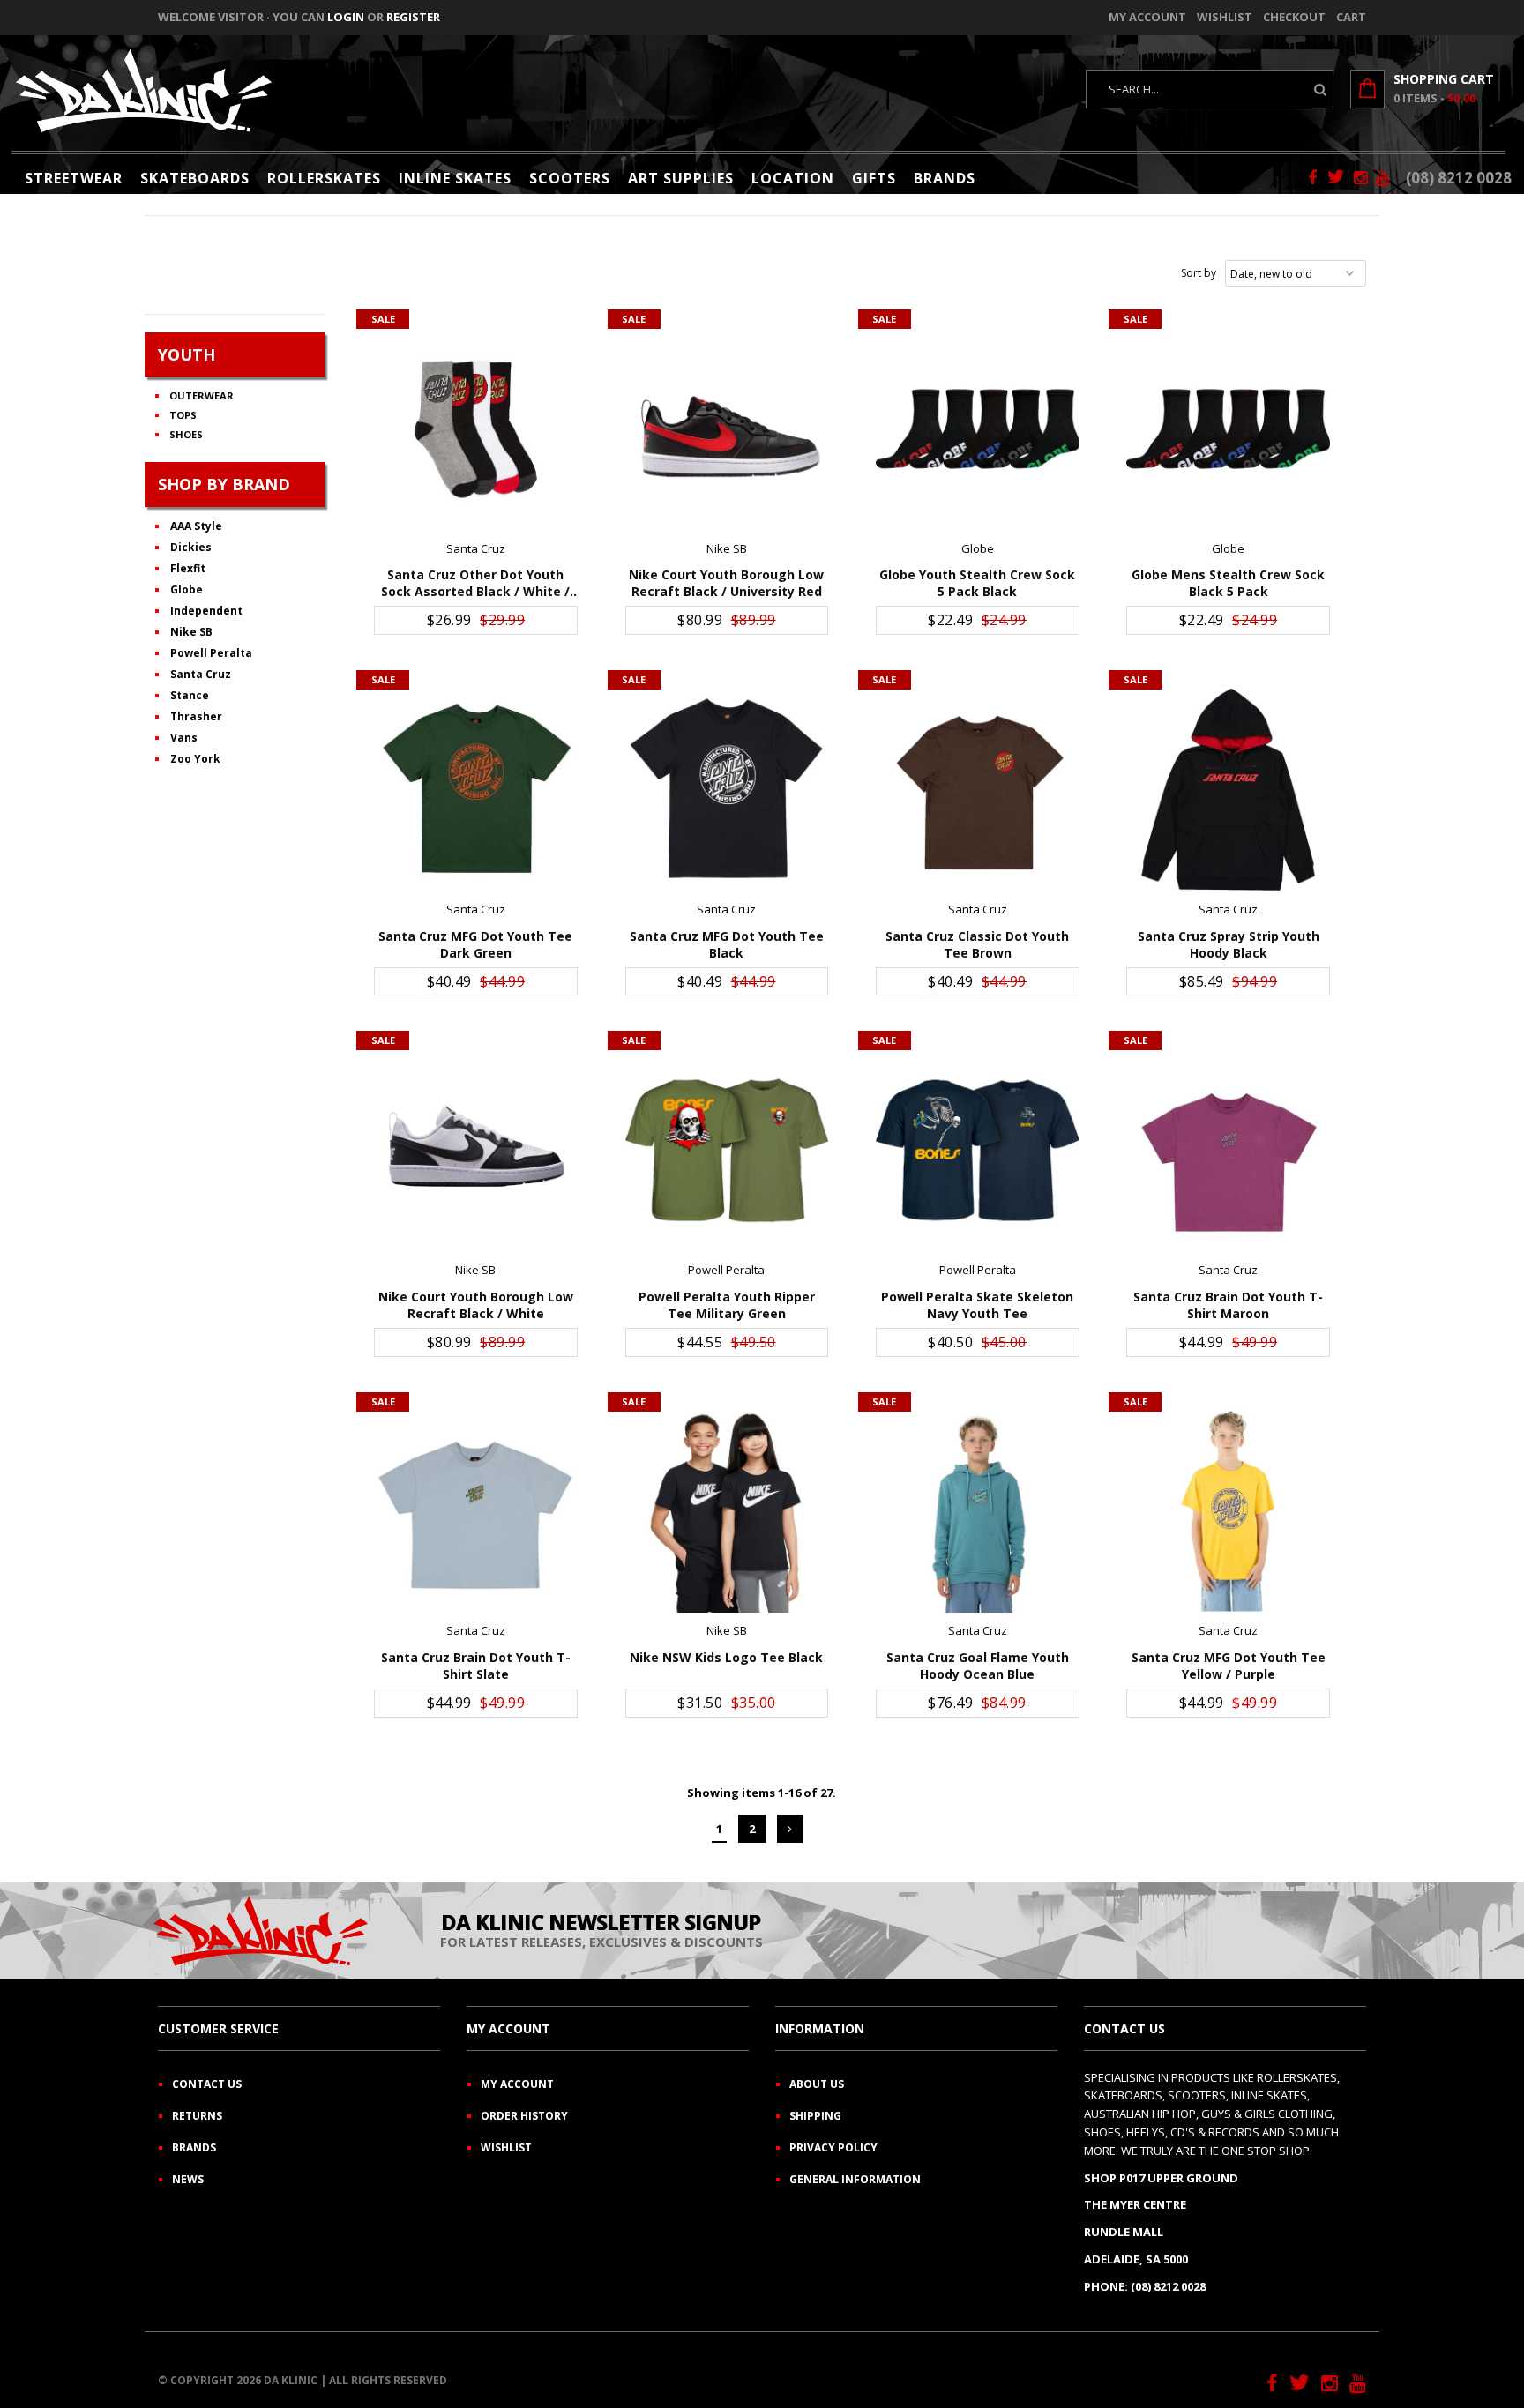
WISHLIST (506, 2147)
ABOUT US (817, 2084)
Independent (206, 611)
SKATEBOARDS (195, 178)
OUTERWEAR (202, 395)
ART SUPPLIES (681, 178)
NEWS (188, 2179)
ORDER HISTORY (524, 2116)
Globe (187, 589)
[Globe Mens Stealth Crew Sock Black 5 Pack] (1228, 429)
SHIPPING (815, 2116)
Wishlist (1225, 17)
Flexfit (188, 568)
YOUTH (187, 354)
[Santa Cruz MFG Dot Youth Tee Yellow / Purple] (1228, 1512)
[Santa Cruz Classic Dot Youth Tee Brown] (978, 790)
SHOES (186, 434)
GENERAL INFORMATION (855, 2179)
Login (346, 17)
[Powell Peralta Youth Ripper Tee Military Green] (727, 1150)
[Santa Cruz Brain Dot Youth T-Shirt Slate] (476, 1512)
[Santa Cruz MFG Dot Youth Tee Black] (727, 790)
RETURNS (197, 2116)
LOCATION (793, 178)
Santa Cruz (201, 674)
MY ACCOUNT (517, 2084)
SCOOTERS (570, 178)
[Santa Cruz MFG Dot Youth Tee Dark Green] (476, 790)
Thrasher (196, 716)
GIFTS (874, 178)
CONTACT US (207, 2084)
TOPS (183, 415)
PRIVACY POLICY (833, 2147)
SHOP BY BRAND (224, 484)
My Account (1147, 17)
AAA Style (196, 526)
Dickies (191, 547)
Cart (1351, 17)
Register (413, 17)
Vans (184, 738)
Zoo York (195, 759)
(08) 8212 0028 (1459, 178)
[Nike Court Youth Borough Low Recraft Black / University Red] (727, 429)
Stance (190, 695)
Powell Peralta (211, 653)
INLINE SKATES (455, 178)
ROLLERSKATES (324, 178)
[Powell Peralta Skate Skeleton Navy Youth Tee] (978, 1150)
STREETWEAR (74, 178)
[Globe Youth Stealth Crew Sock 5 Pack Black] (978, 429)
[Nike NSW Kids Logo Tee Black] (727, 1512)
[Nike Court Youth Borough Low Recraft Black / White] (476, 1150)
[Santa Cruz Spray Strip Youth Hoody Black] (1228, 790)
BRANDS (945, 178)
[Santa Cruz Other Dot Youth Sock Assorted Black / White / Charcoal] (476, 429)
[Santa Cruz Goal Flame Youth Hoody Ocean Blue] (978, 1512)
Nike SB (191, 632)
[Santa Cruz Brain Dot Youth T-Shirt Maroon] (1228, 1150)
